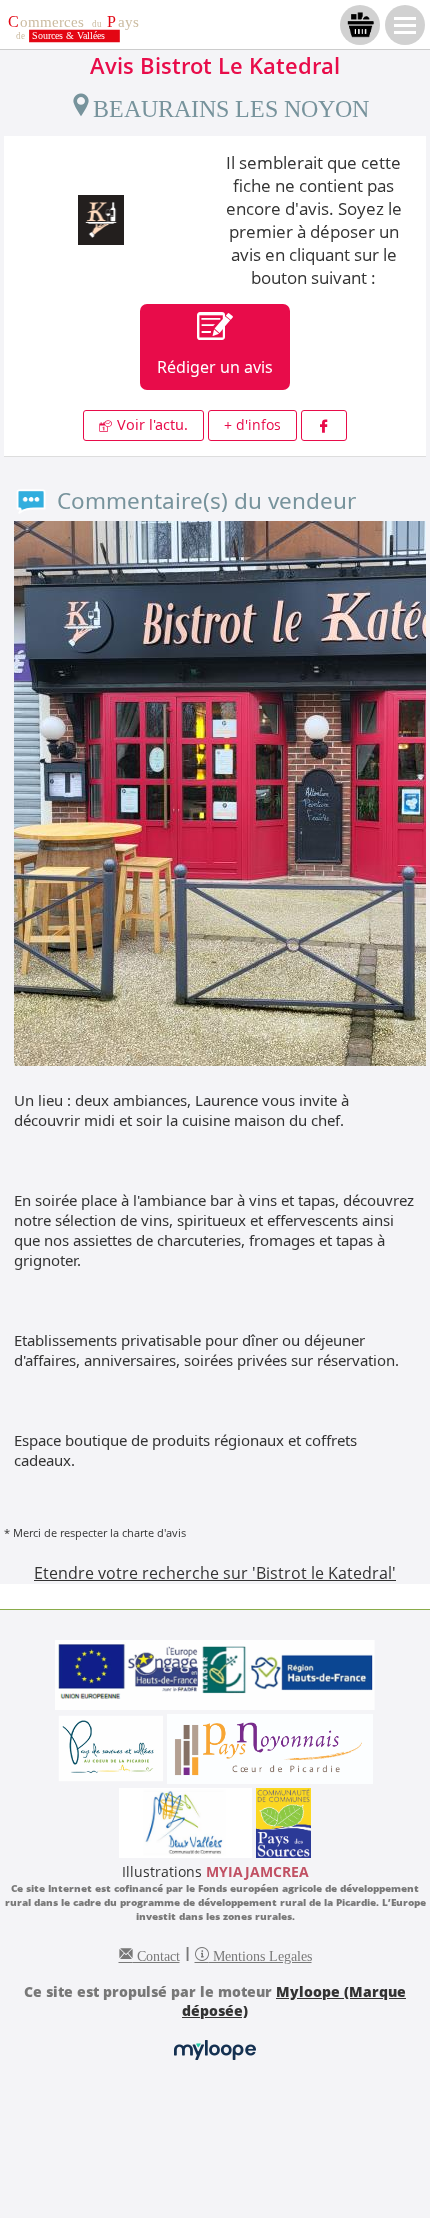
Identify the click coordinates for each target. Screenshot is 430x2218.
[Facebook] (324, 425)
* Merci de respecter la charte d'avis (95, 1532)
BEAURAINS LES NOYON (231, 105)
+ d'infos (252, 424)
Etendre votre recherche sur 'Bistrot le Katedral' (215, 1573)
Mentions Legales (260, 1954)
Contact (156, 1954)
